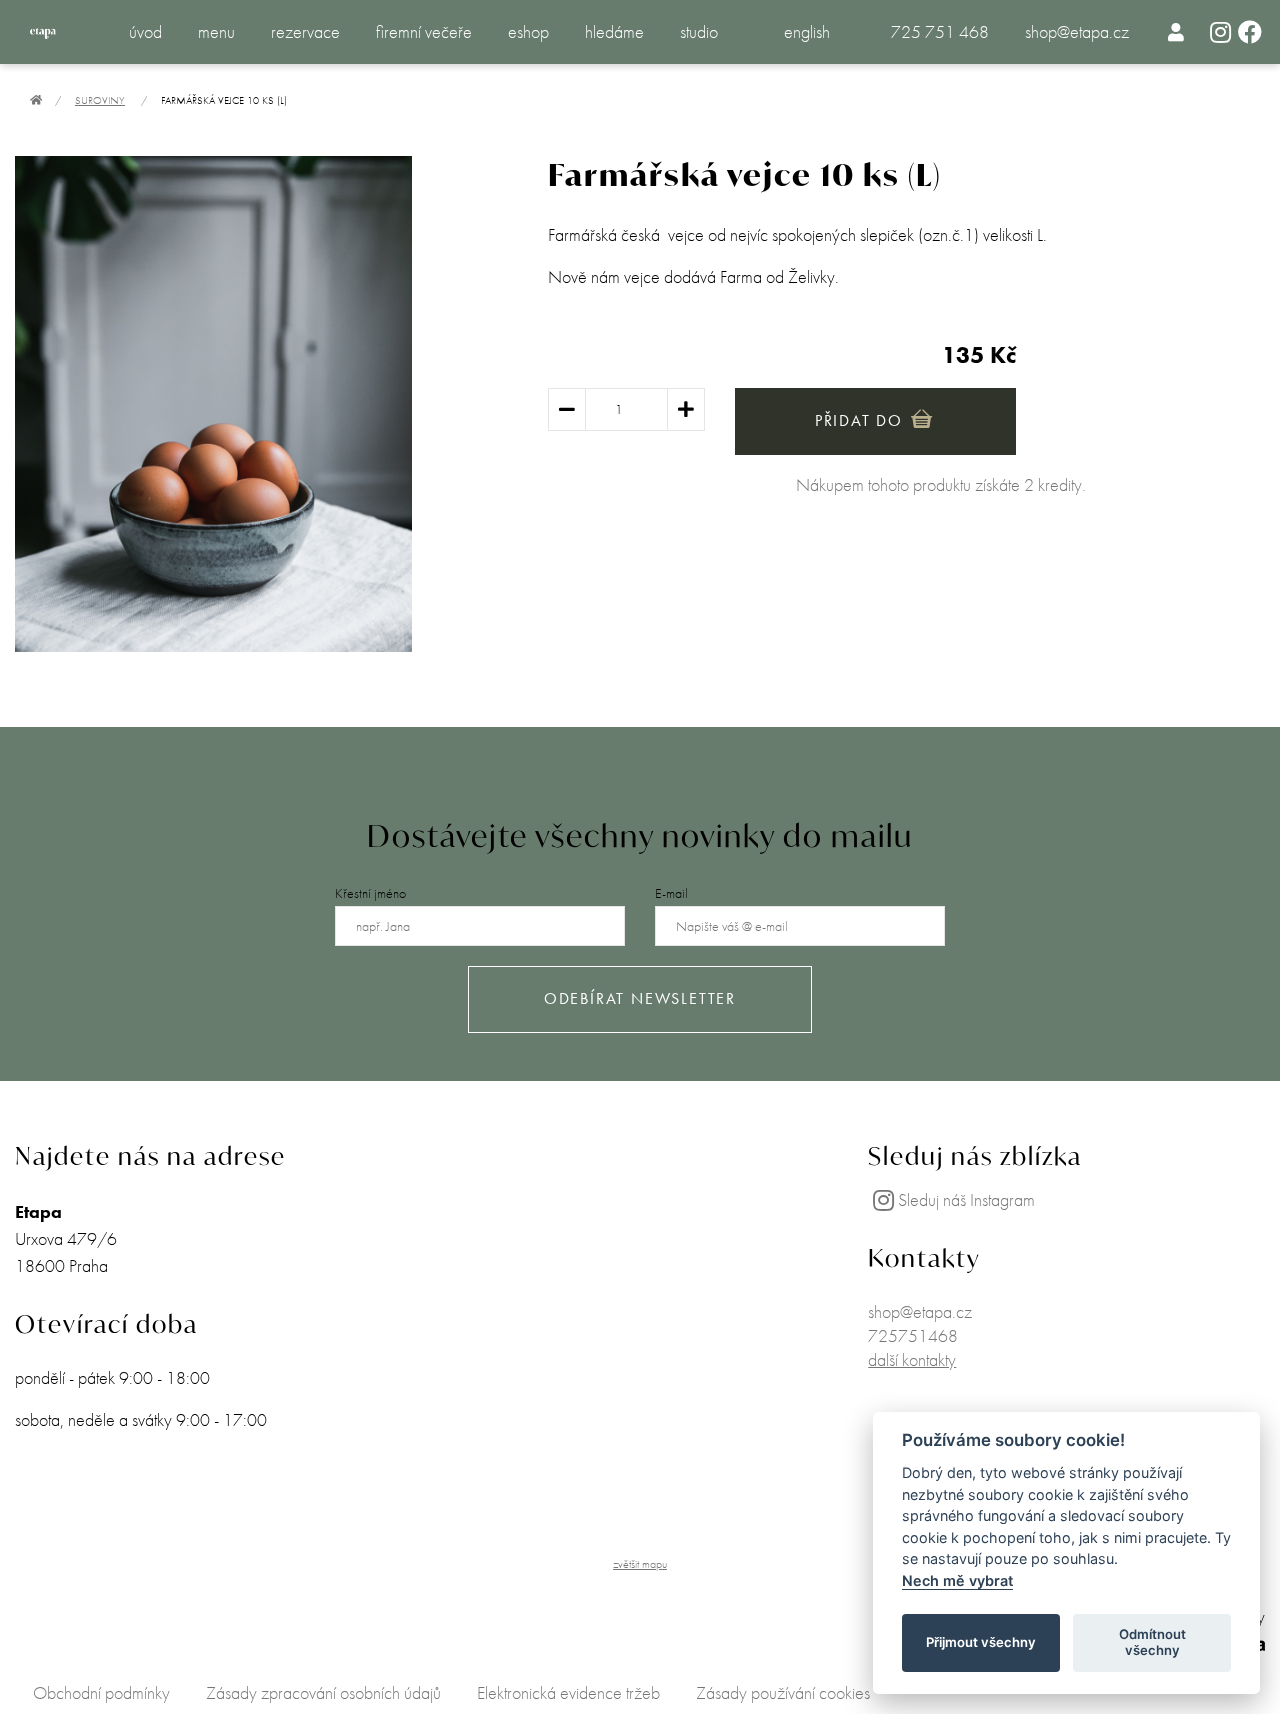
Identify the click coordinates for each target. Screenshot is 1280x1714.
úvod (145, 31)
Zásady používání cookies (783, 1692)
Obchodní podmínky (101, 1692)
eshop (528, 31)
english (807, 31)
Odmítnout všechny (1152, 1642)
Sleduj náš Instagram (966, 1199)
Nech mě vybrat (957, 1580)
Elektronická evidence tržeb (568, 1692)
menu (216, 31)
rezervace (305, 31)
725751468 (913, 1335)
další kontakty (912, 1359)
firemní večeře (424, 31)
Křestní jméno (370, 893)
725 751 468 (940, 31)
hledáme (614, 31)
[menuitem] (1176, 32)
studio (699, 31)
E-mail (671, 893)
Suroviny (100, 100)
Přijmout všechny (981, 1642)
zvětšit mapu (640, 1564)
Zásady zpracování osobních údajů (323, 1692)
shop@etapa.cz (1077, 31)
